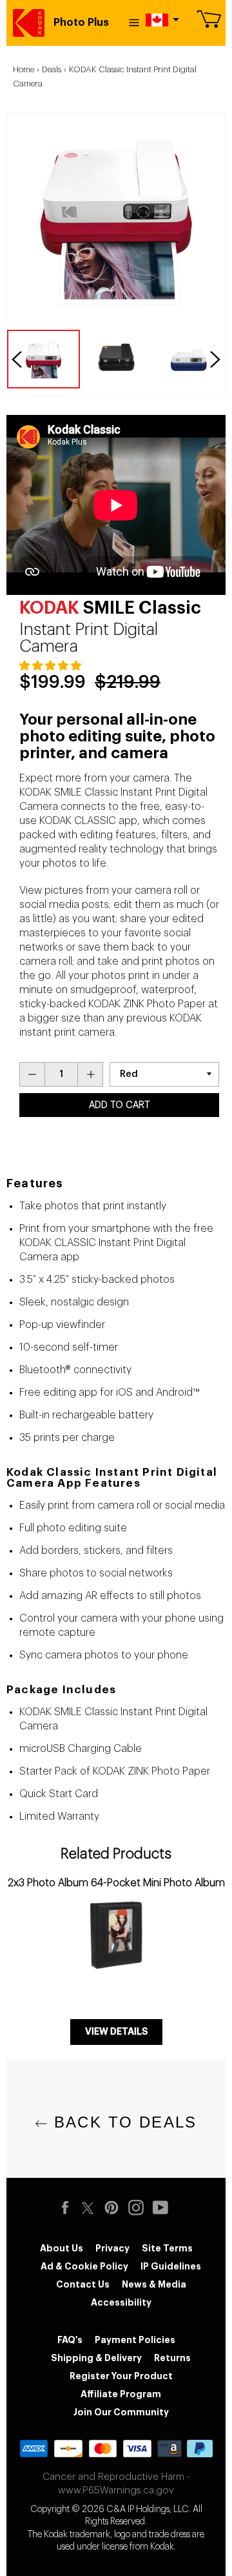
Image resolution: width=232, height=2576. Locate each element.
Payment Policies (135, 2340)
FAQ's (70, 2340)
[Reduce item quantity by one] (32, 1074)
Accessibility (121, 2302)
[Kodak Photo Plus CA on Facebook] (68, 2208)
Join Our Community (121, 2412)
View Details (116, 2032)
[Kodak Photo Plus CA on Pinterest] (115, 2208)
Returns (172, 2358)
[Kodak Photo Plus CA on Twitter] (88, 2206)
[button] (52, 666)
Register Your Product (121, 2376)
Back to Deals (122, 2122)
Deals (52, 69)
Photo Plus (81, 23)
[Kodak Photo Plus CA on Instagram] (139, 2208)
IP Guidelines (171, 2266)
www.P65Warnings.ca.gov (116, 2490)
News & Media (154, 2284)
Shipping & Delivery (96, 2358)
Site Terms (167, 2248)
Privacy (112, 2248)
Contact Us (83, 2284)
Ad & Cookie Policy (84, 2266)
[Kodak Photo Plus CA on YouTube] (164, 2208)
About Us (62, 2248)
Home (24, 69)
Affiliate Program (121, 2394)
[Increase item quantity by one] (90, 1074)
